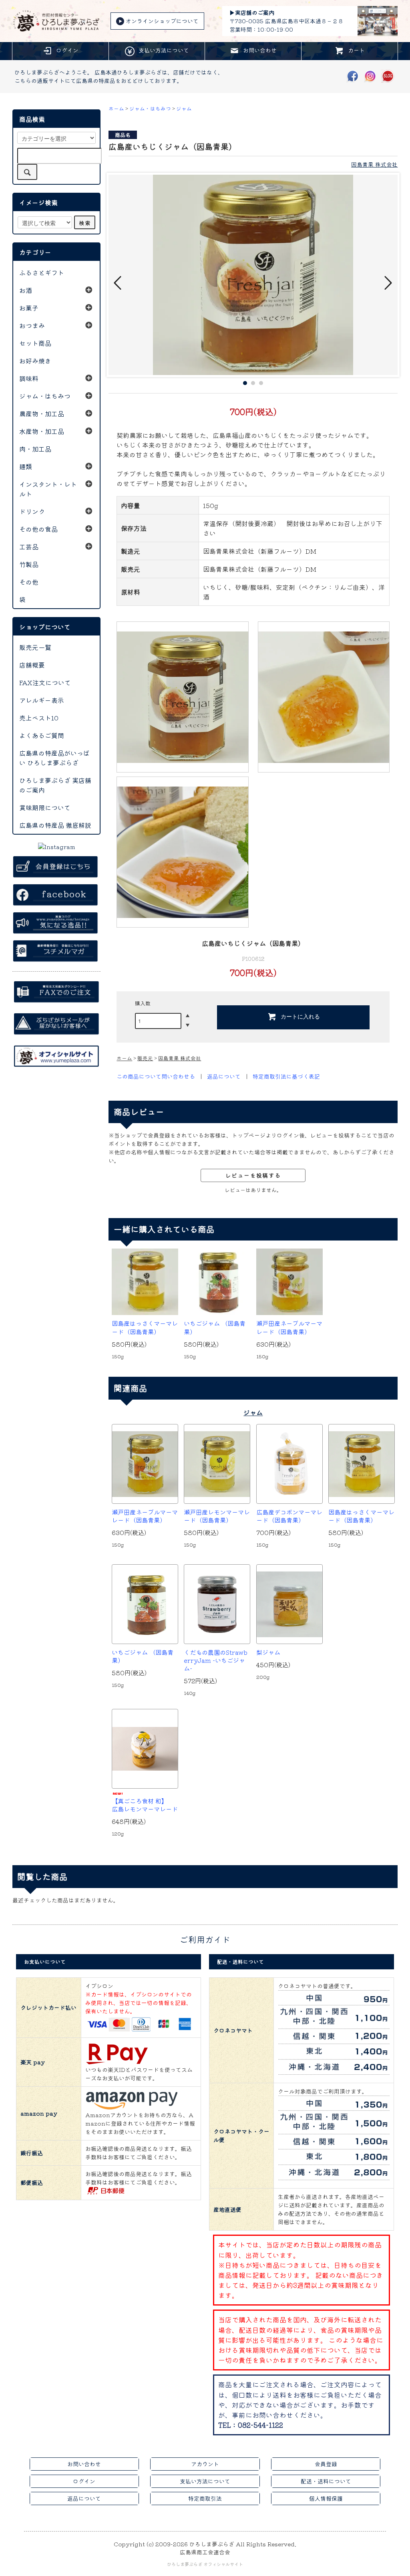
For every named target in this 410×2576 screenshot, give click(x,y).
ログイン (67, 50)
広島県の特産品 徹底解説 (55, 825)
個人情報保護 (326, 2498)
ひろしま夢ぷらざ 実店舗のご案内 (55, 785)
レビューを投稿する (253, 1175)
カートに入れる (300, 1016)
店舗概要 (32, 665)
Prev (119, 283)
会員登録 (326, 2464)
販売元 (145, 1058)
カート (356, 50)
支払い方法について (164, 50)
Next (388, 283)
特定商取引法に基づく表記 (286, 1076)
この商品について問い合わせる (156, 1076)
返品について (224, 1076)
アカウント (205, 2464)
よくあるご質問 (42, 735)
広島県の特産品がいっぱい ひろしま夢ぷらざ (54, 758)
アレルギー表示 (42, 700)
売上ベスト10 (39, 718)
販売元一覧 (35, 647)
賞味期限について (45, 807)
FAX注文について (45, 682)
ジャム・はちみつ (150, 108)
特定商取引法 (205, 2498)
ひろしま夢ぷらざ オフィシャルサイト (205, 2564)
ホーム (116, 108)
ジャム (184, 108)
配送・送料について (326, 2481)
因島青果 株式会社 (374, 164)
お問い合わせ (260, 50)
